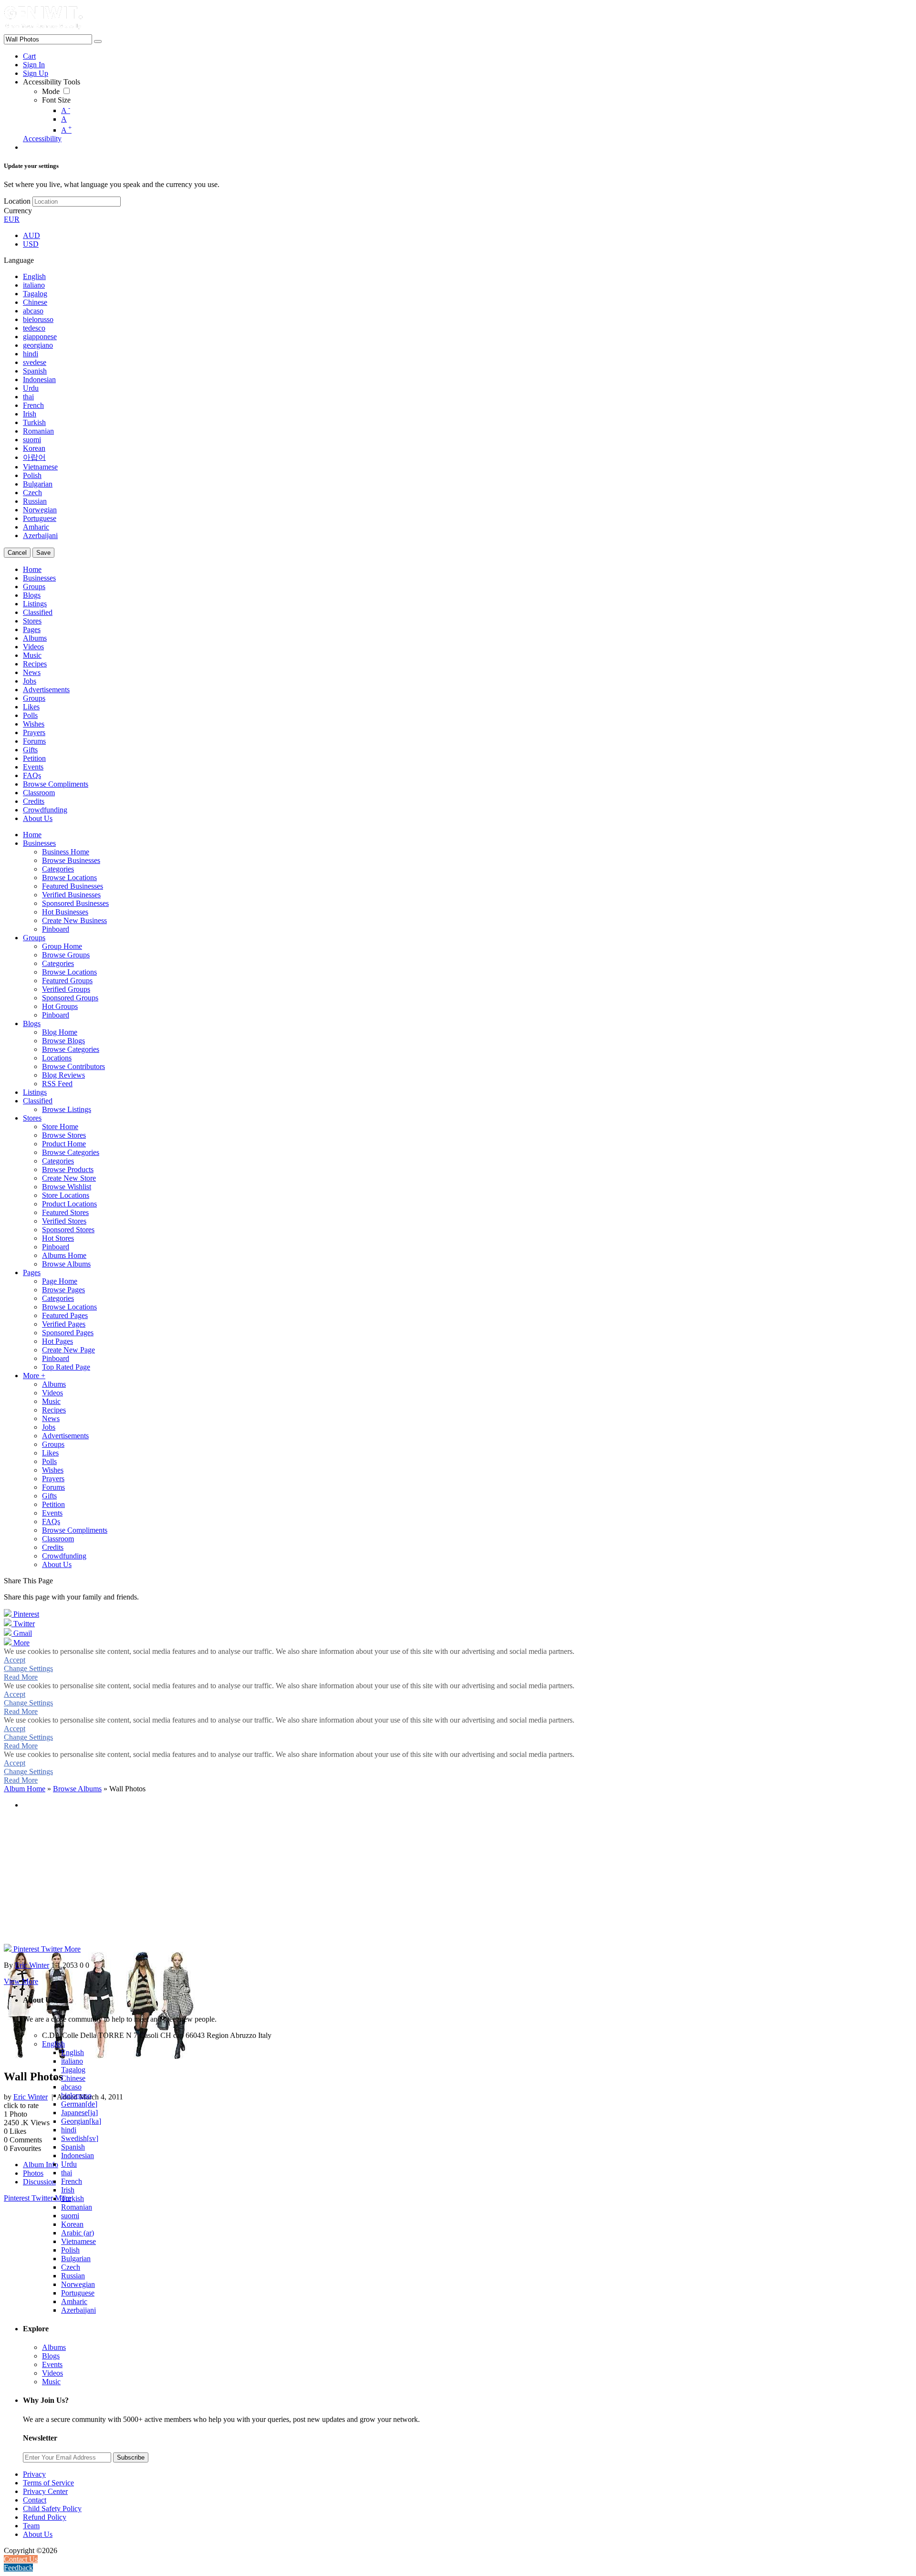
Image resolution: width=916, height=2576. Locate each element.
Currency (18, 211)
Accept (15, 1660)
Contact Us (21, 2559)
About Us (38, 2534)
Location (17, 201)
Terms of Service (48, 2483)
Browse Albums (77, 1789)
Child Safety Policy (52, 2508)
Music (51, 2382)
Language (19, 260)
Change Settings (28, 1668)
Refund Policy (45, 2517)
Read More (21, 1677)
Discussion (39, 2182)
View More (21, 1981)
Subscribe (131, 2457)
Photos (33, 2173)
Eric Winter (31, 2097)
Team (31, 2526)
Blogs (51, 2356)
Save (43, 553)
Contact (35, 2500)
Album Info (41, 2165)
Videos (52, 2373)
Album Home (25, 1789)
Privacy (34, 2474)
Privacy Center (45, 2491)
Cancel (17, 553)
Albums (54, 2347)
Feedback (18, 2568)
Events (52, 2364)
